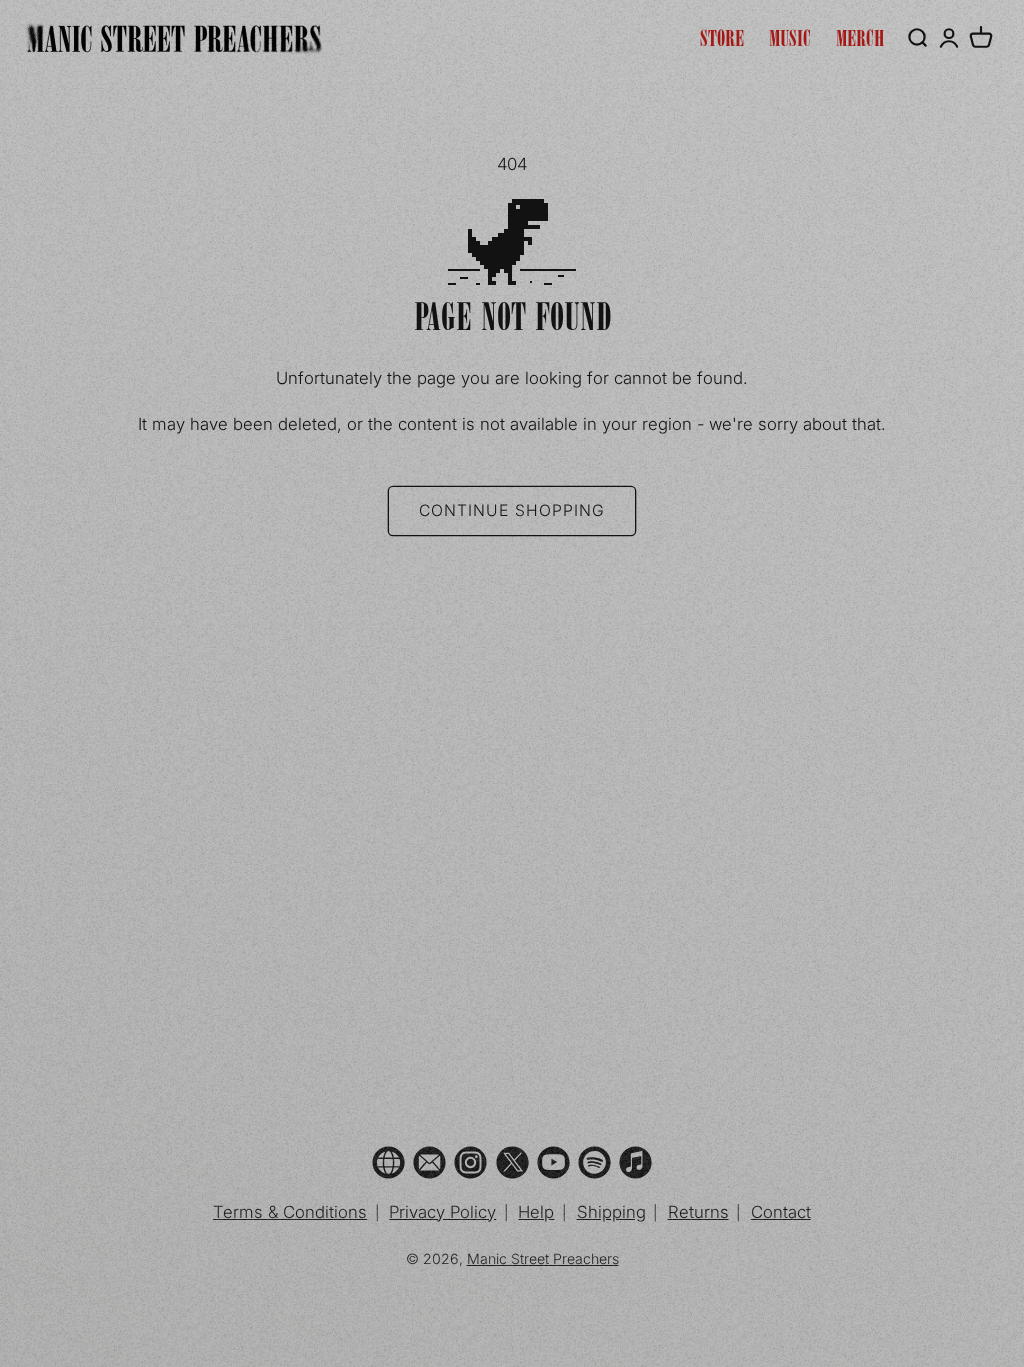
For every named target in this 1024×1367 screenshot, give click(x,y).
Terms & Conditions (290, 1212)
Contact (781, 1212)
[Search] (917, 38)
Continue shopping (512, 510)
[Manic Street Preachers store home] (174, 38)
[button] (981, 38)
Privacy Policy (442, 1212)
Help (536, 1212)
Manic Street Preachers (543, 1258)
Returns (698, 1212)
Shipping (611, 1212)
